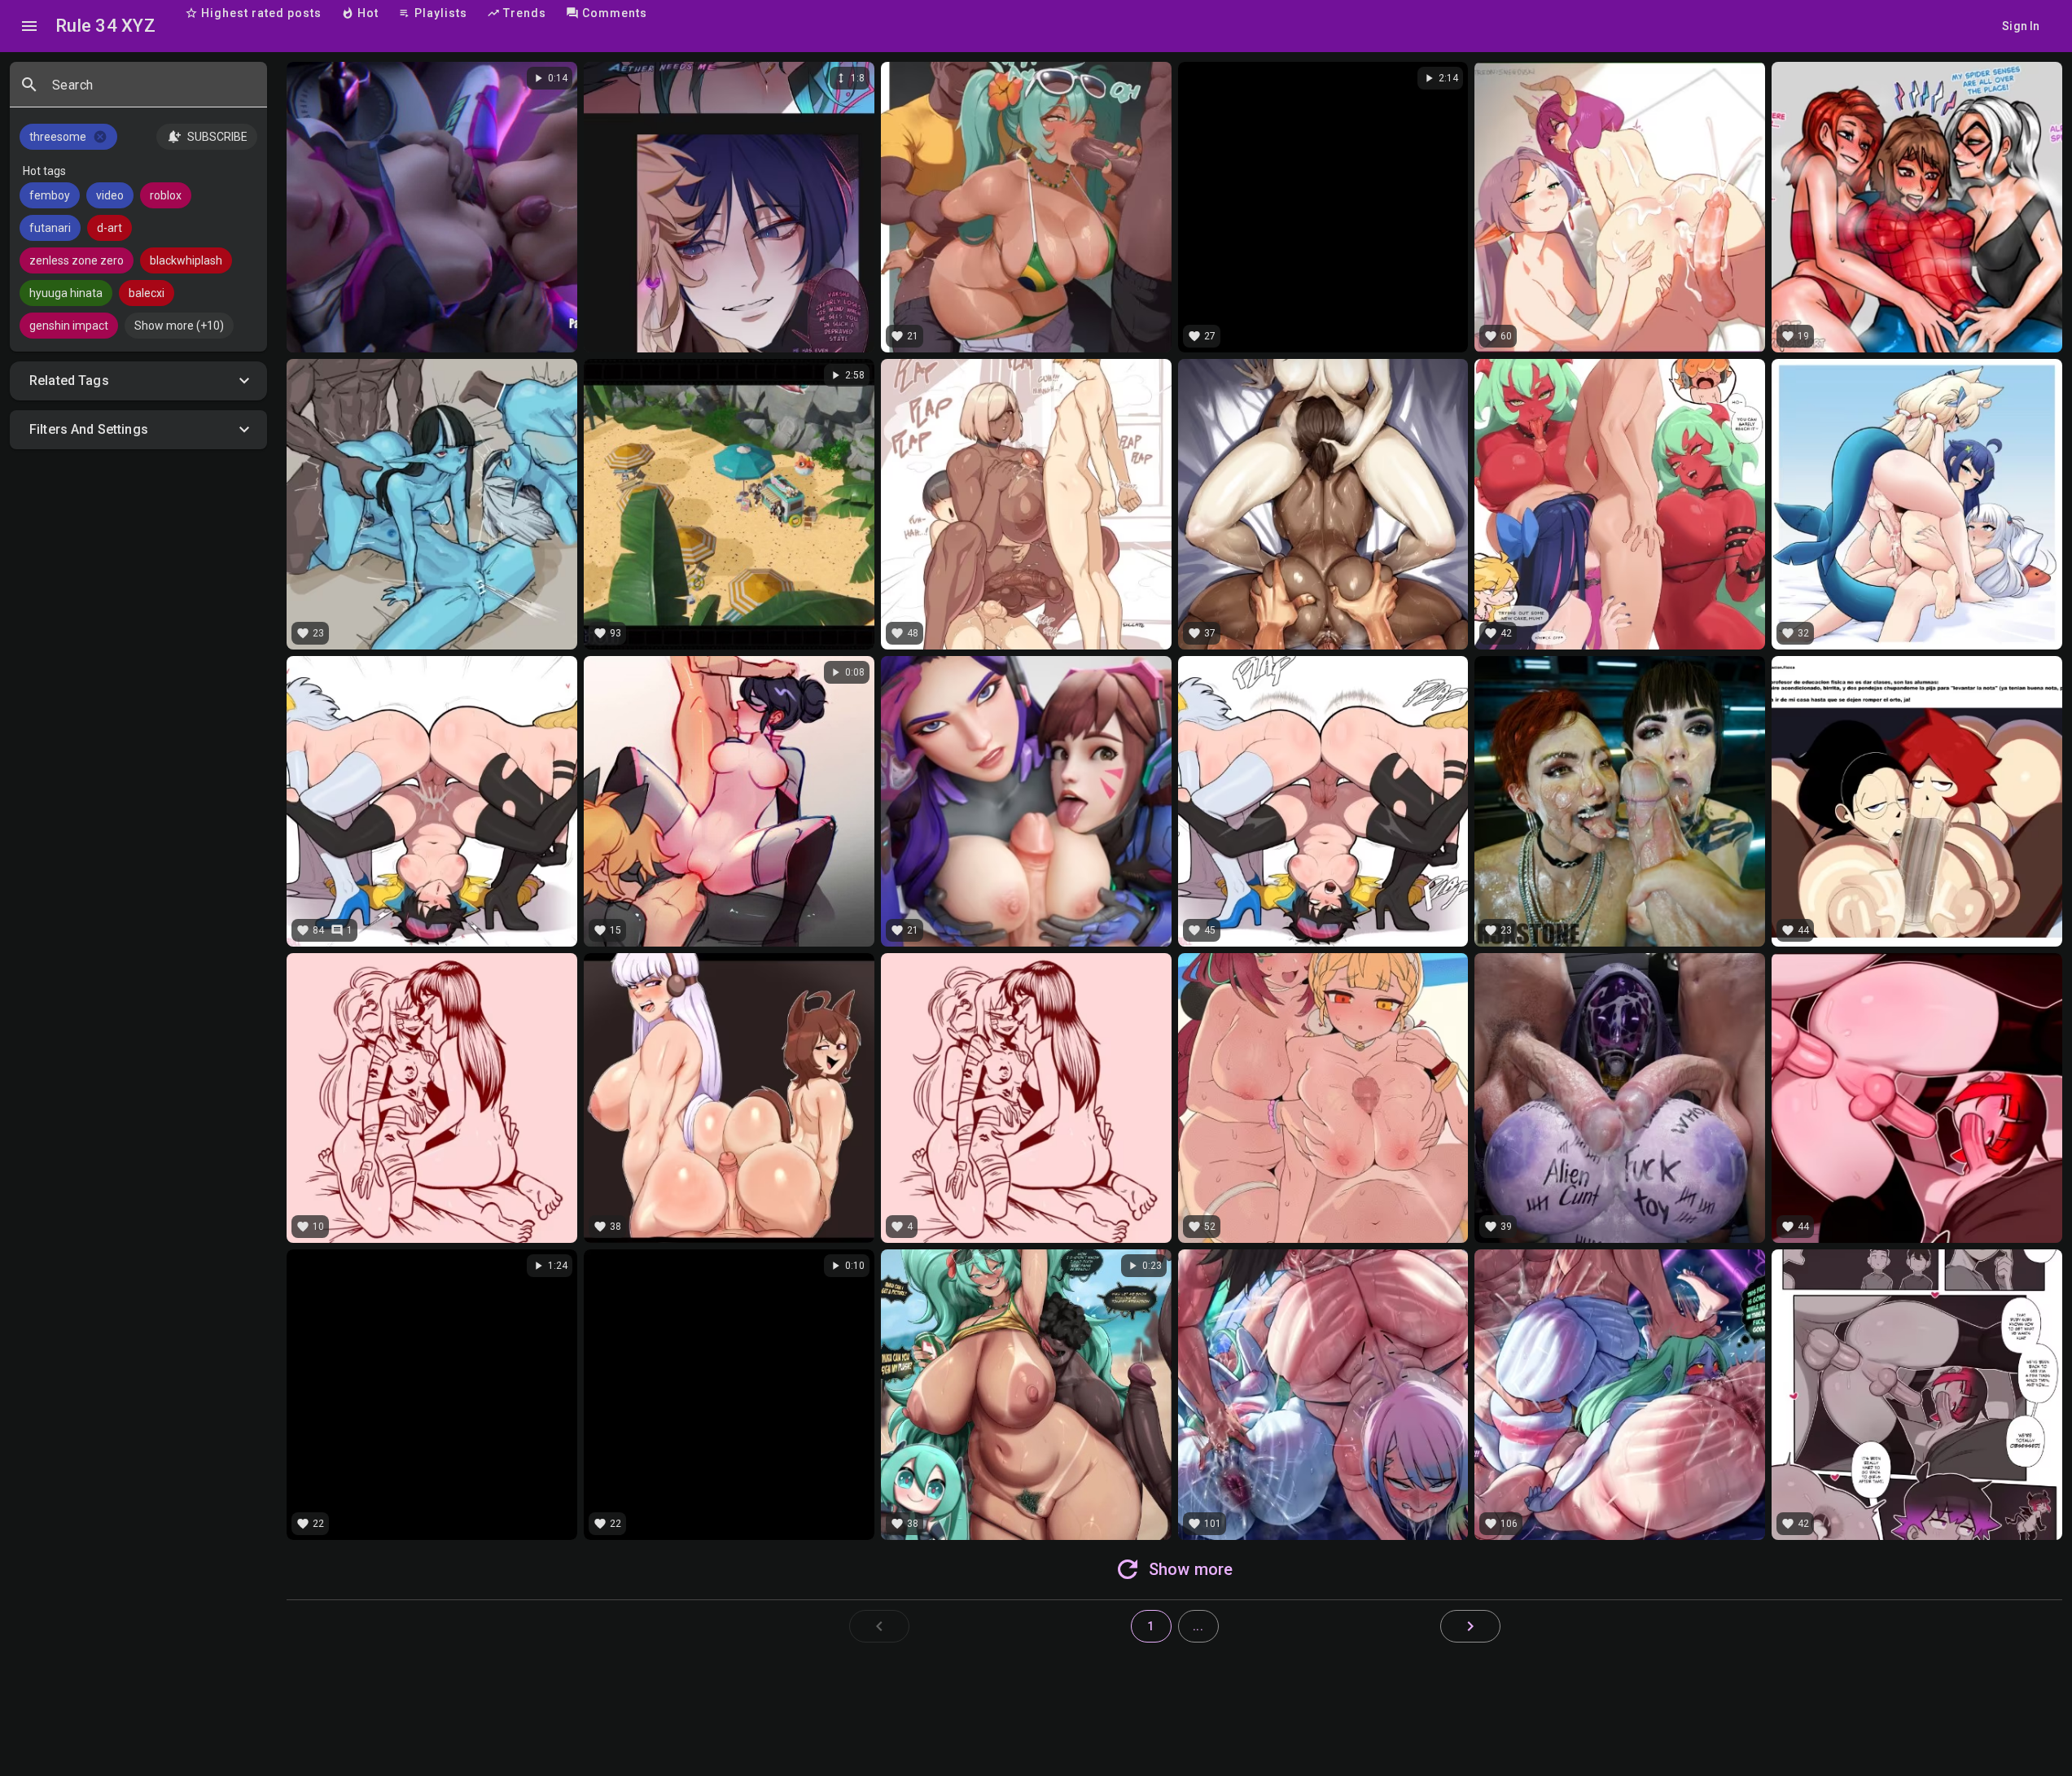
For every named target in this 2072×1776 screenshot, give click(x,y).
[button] (138, 381)
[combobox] (153, 91)
